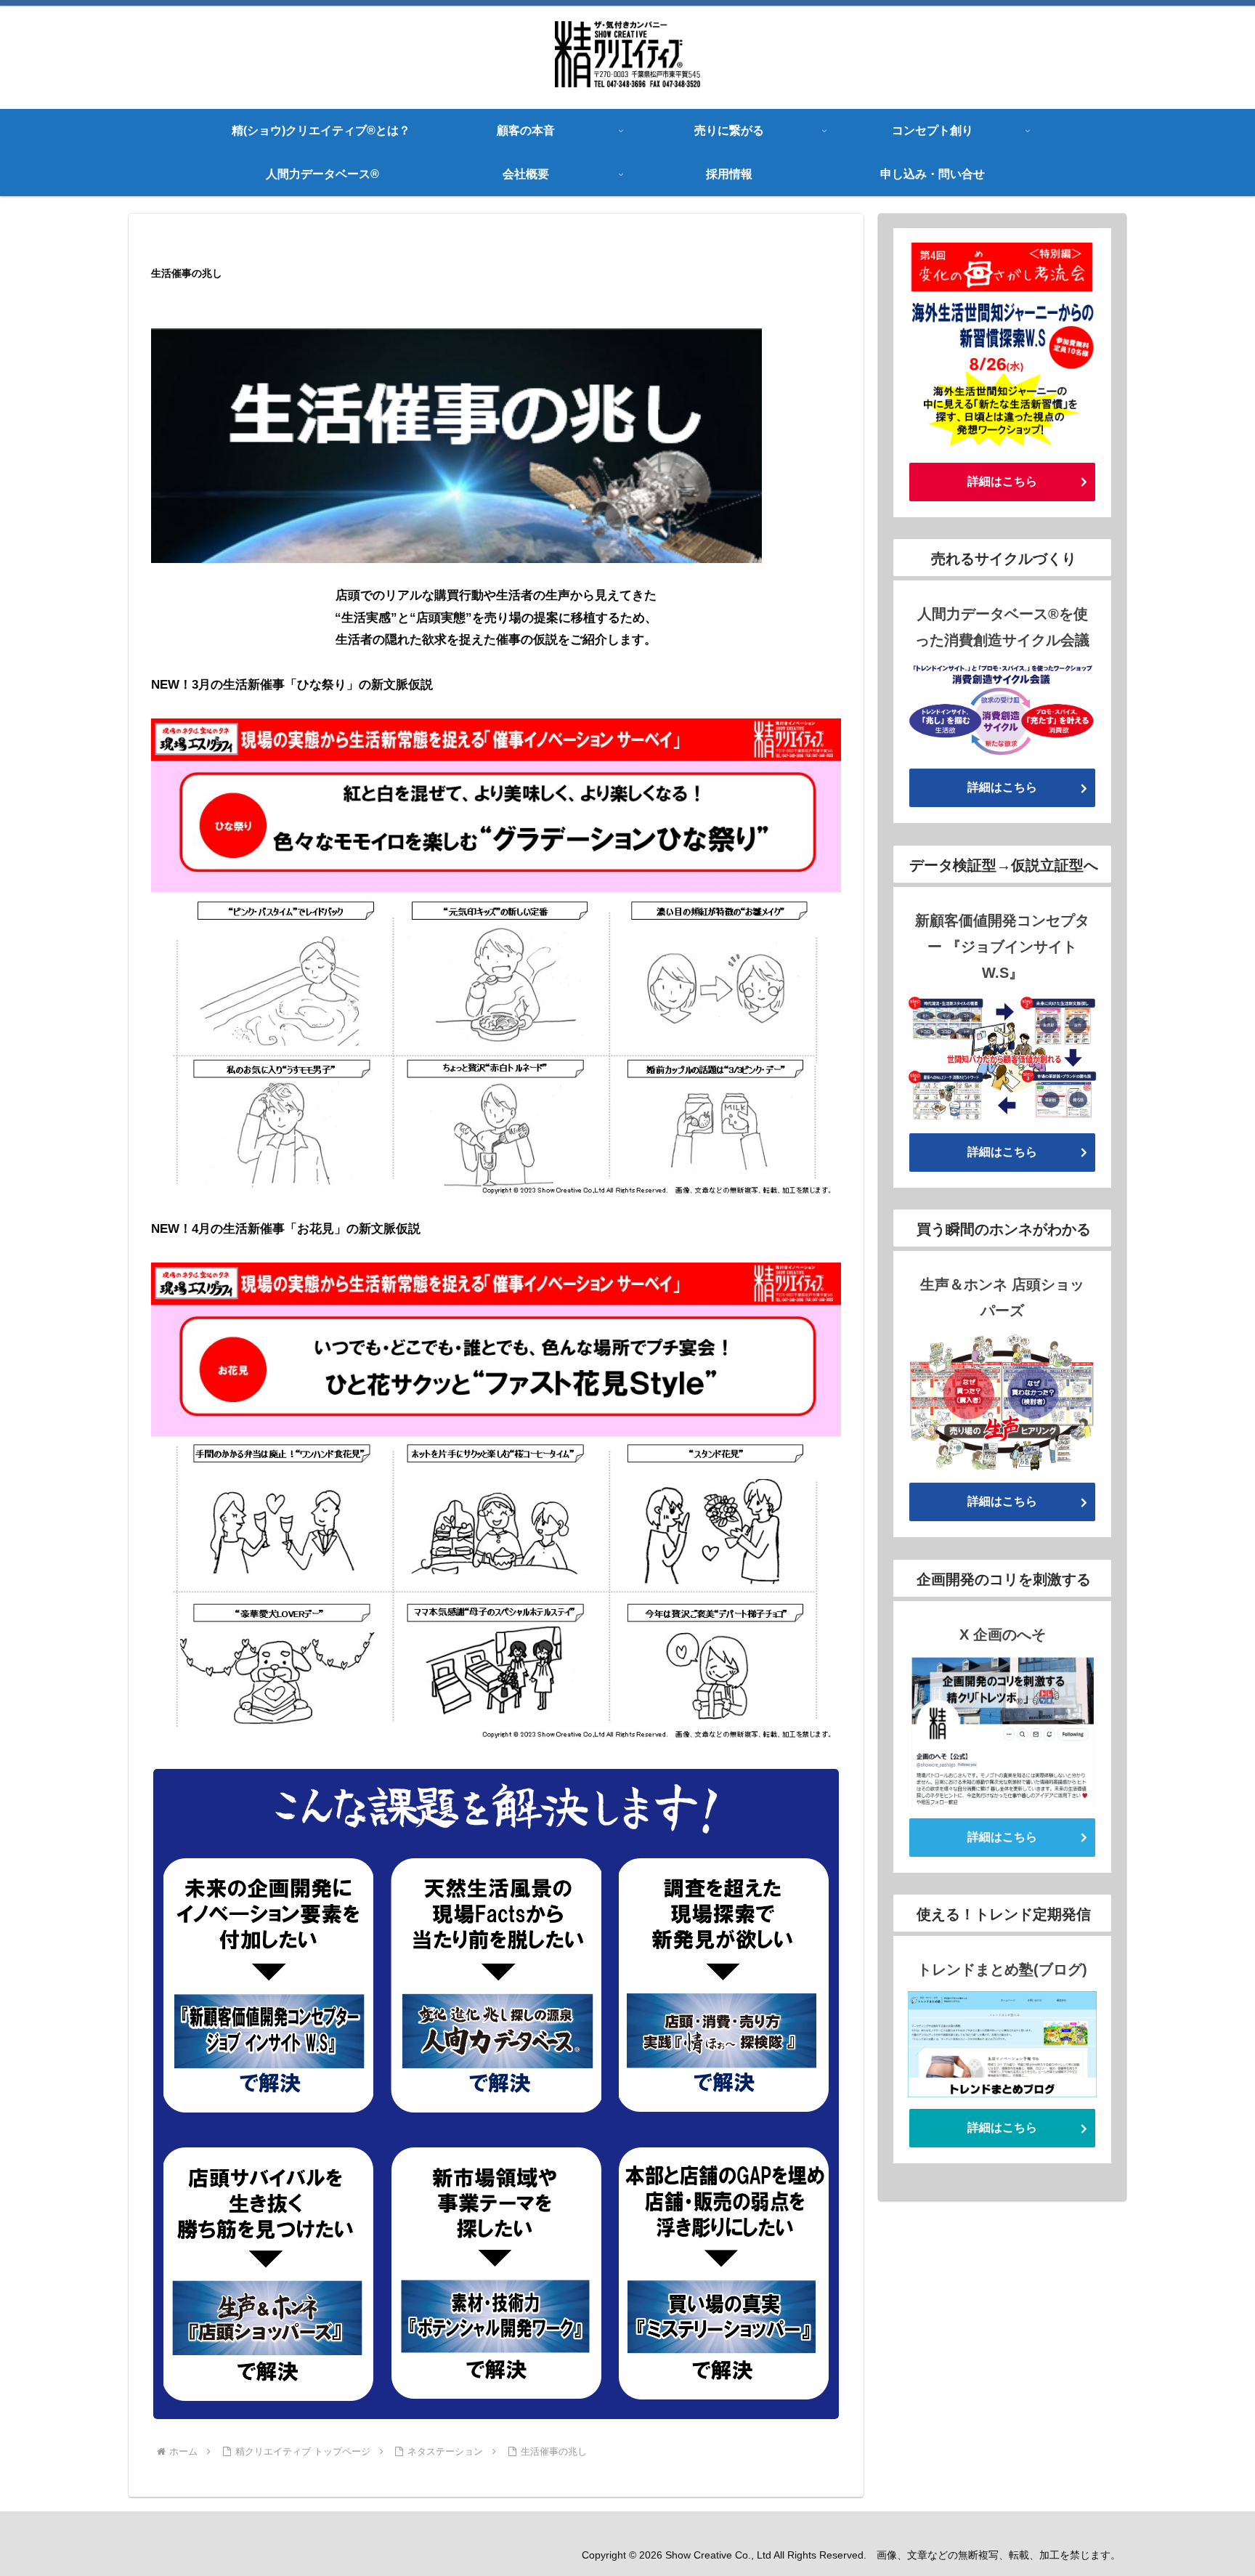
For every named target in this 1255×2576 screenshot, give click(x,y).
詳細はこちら (1002, 481)
